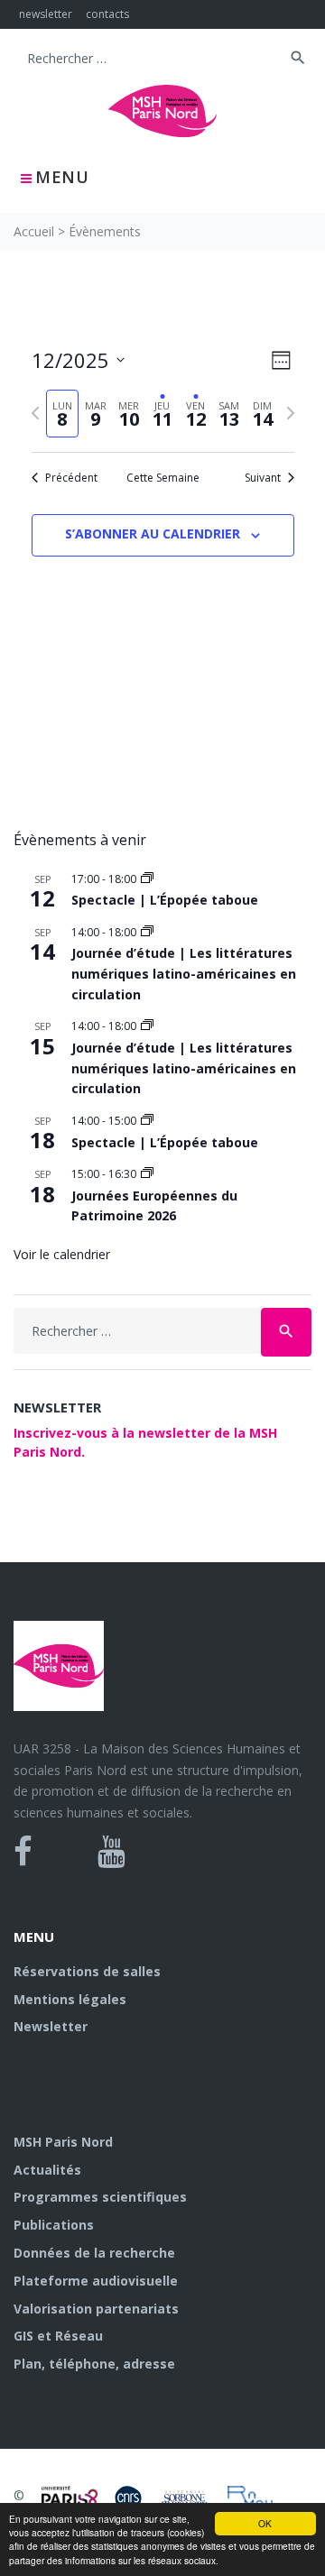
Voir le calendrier (62, 1254)
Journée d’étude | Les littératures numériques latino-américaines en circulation (184, 973)
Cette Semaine (163, 478)
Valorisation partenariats (96, 2309)
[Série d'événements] (147, 879)
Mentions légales (70, 1999)
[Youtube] (111, 1852)
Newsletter (51, 2026)
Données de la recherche (94, 2253)
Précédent (71, 478)
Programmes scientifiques (100, 2197)
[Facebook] (23, 1852)
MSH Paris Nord (63, 2142)
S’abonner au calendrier (153, 534)
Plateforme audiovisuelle (96, 2281)
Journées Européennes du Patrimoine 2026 (154, 1206)
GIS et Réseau (58, 2336)
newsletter (46, 14)
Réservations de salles (87, 1971)
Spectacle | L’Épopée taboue (165, 900)
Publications (54, 2225)
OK (265, 2523)
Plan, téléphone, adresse (94, 2364)
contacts (107, 14)
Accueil (34, 231)
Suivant (263, 478)
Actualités (47, 2170)
